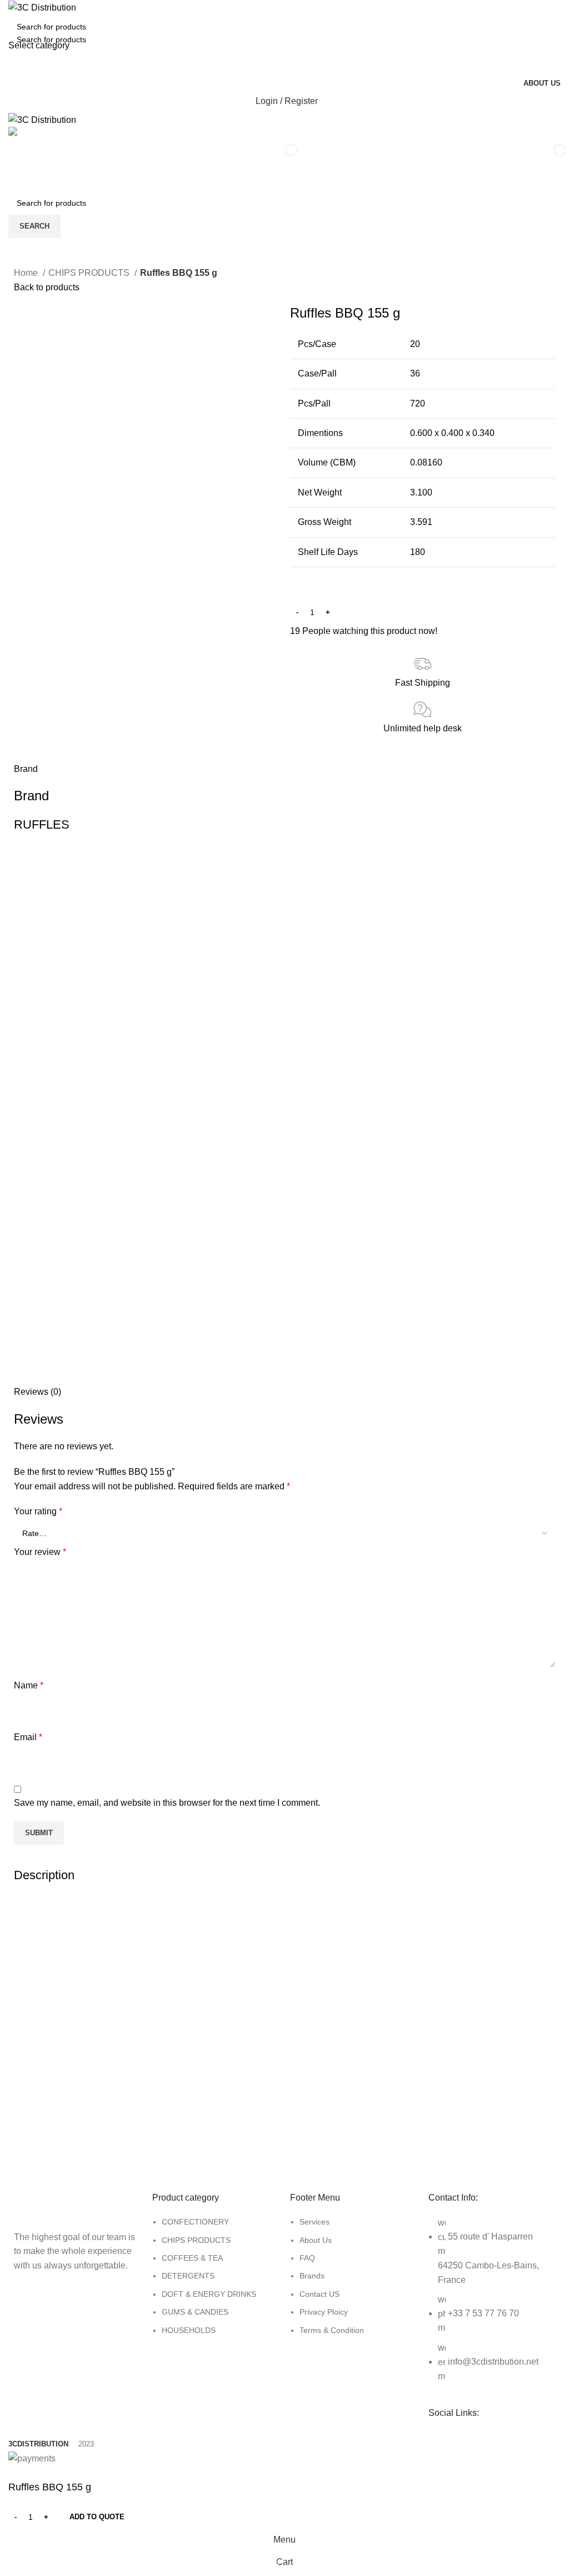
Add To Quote (97, 2517)
